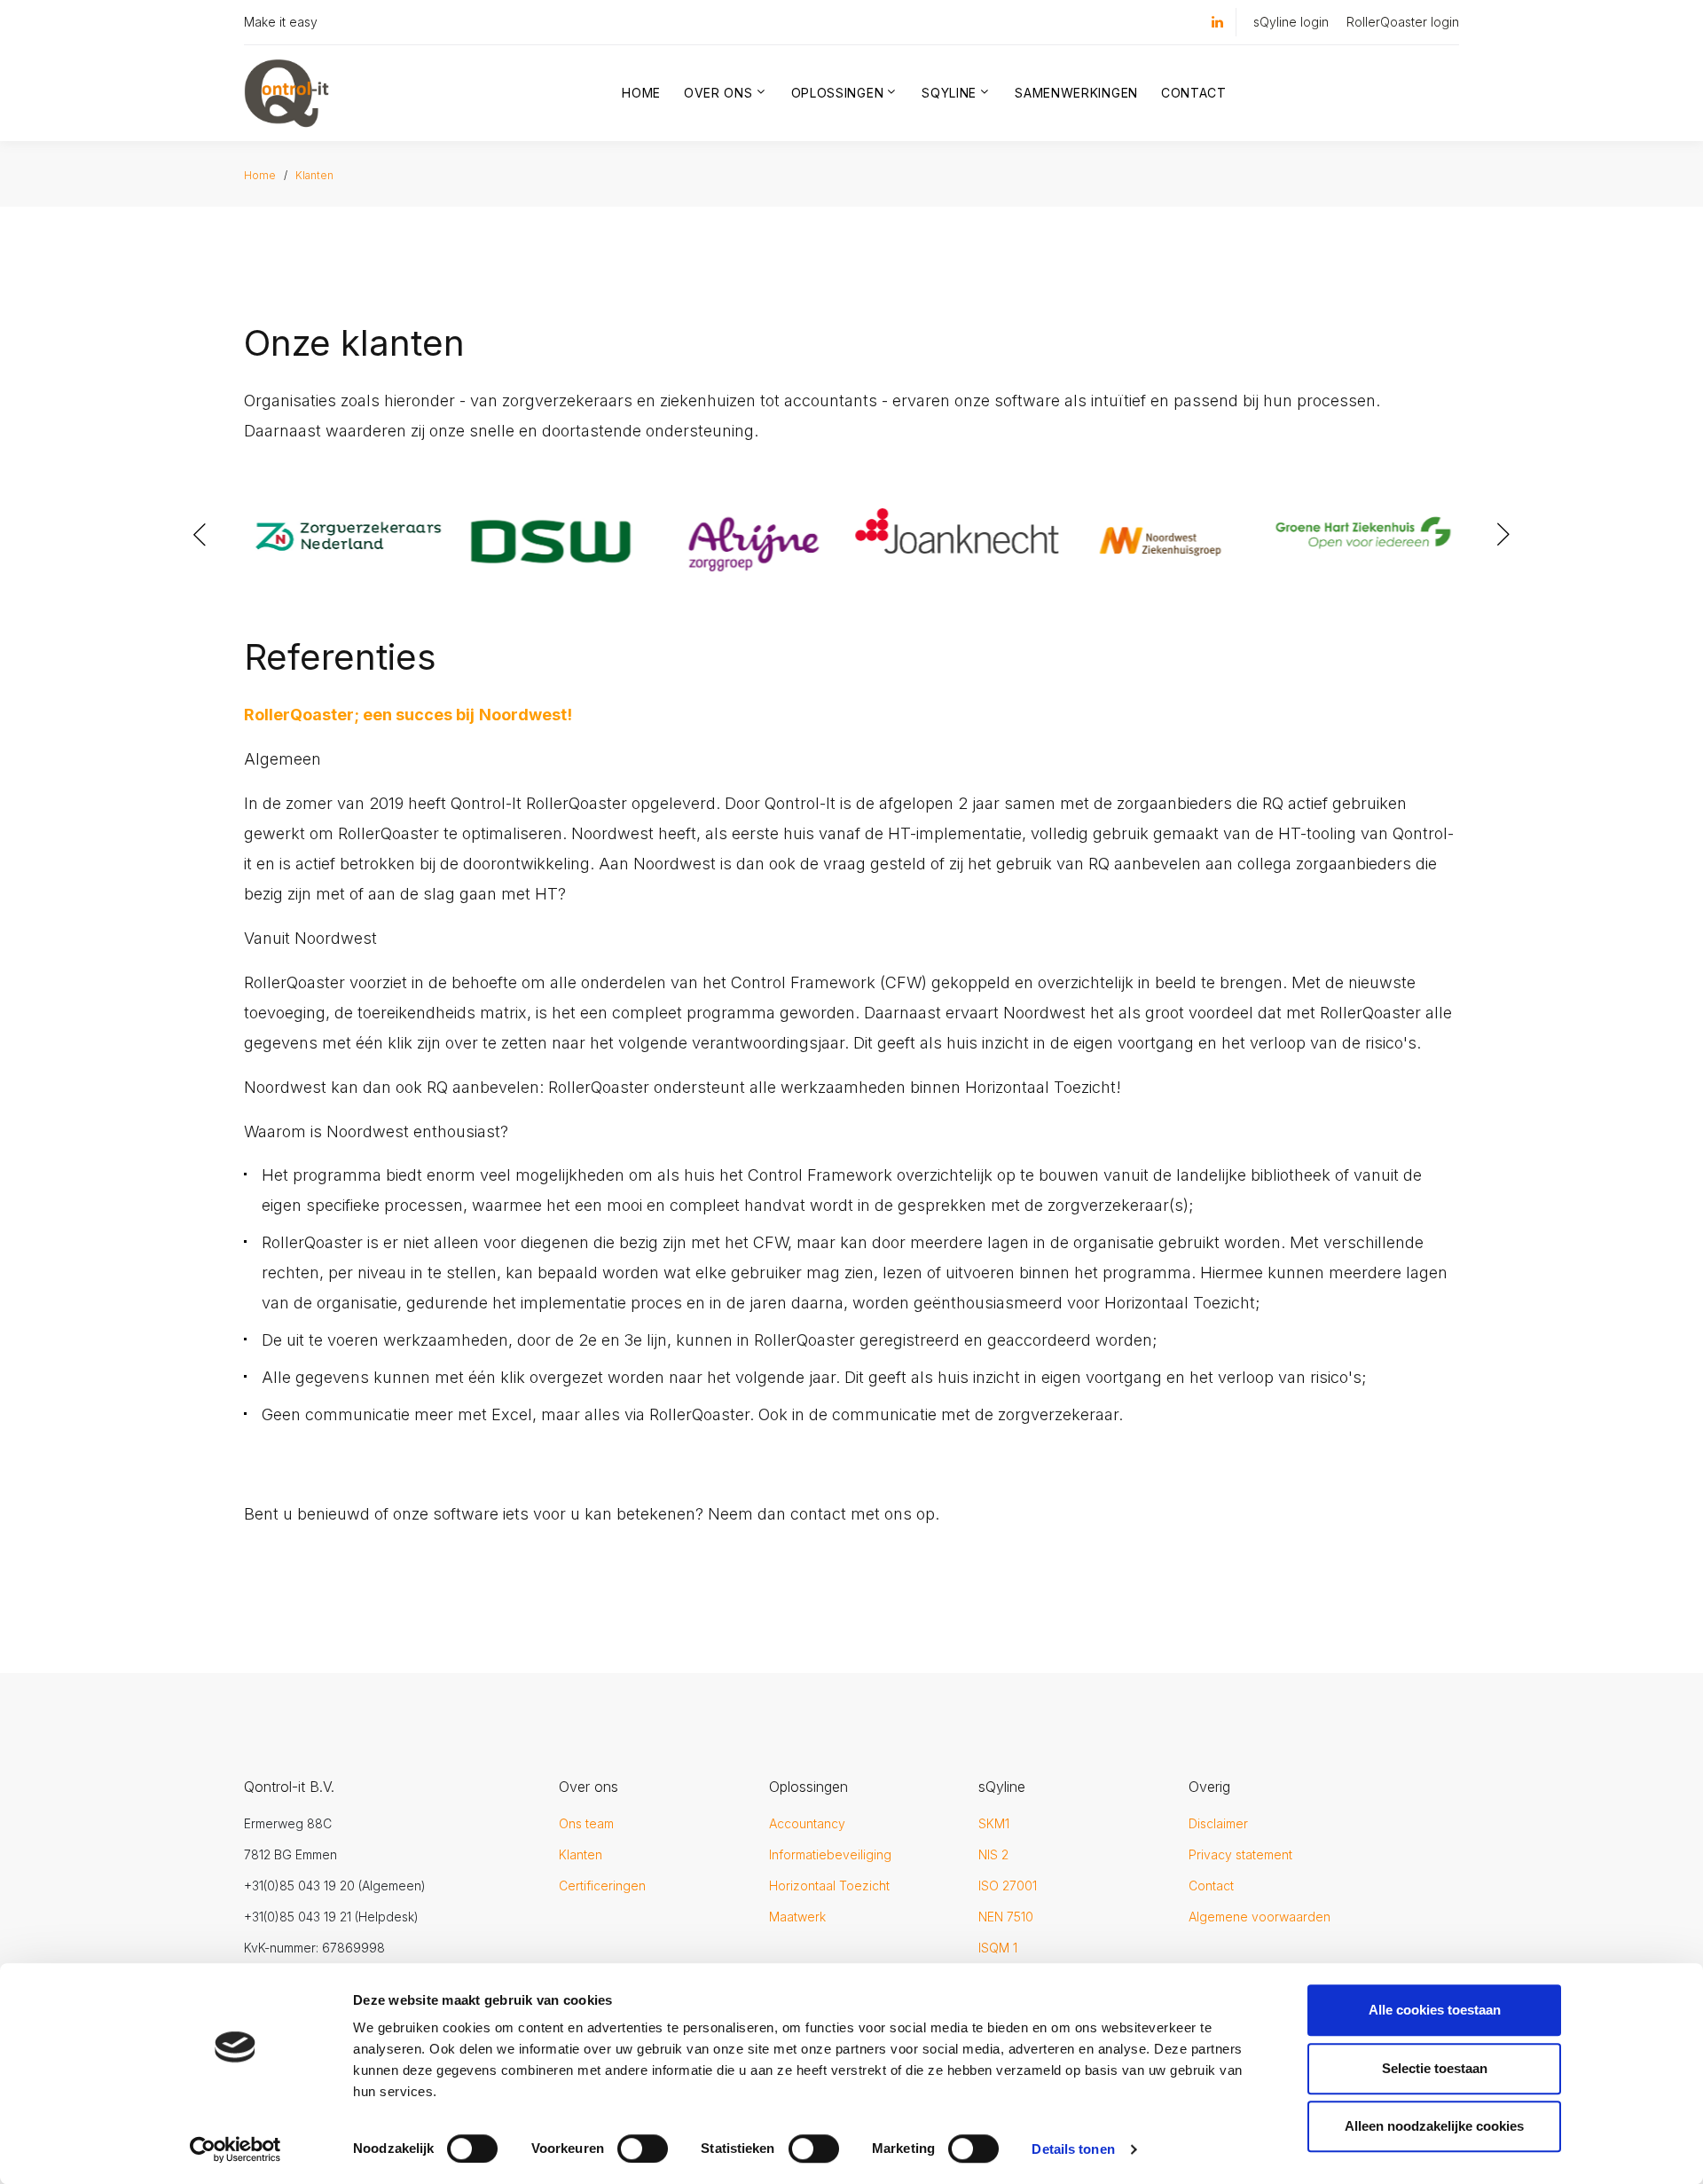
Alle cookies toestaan (1435, 2010)
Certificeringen (602, 1885)
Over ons (718, 93)
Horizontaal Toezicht (829, 1885)
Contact (1194, 93)
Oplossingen (838, 93)
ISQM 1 (998, 1948)
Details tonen (1073, 2149)
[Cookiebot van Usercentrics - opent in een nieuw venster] (235, 2149)
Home (641, 93)
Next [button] (1503, 535)
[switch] (643, 2149)
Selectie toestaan (1435, 2068)
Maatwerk (797, 1917)
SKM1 (994, 1823)
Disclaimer (1218, 1823)
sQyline (949, 93)
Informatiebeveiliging (830, 1854)
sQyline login (1291, 22)
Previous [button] (200, 535)
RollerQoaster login (1403, 22)
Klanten (314, 175)
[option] (345, 515)
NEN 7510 (1006, 1917)
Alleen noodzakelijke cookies (1434, 2126)
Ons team (586, 1823)
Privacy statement (1240, 1854)
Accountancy (807, 1823)
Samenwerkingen (1076, 93)
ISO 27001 (1008, 1885)
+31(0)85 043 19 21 (298, 1917)
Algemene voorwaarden (1260, 1917)
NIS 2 (993, 1854)
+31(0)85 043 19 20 (299, 1885)
